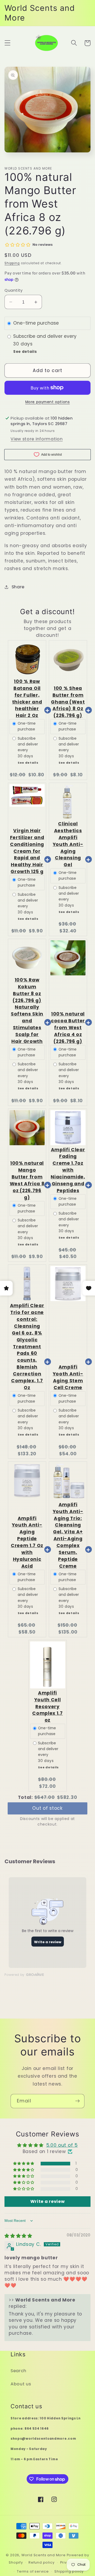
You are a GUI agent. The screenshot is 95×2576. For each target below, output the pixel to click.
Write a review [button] (48, 2201)
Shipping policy (69, 2571)
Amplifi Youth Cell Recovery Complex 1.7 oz (47, 1707)
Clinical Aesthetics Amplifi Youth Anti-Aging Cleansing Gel (68, 844)
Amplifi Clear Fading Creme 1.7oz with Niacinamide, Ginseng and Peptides (68, 1170)
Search (18, 2371)
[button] (8, 43)
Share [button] (18, 587)
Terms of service (33, 2571)
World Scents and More (44, 2555)
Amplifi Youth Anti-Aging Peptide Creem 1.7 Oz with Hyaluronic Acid (27, 1542)
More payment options (48, 402)
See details (25, 352)
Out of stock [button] (47, 1807)
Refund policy (41, 2562)
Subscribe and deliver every (46, 336)
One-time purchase (36, 323)
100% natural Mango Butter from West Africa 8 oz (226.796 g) (27, 1180)
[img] (18, 2236)
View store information (37, 439)
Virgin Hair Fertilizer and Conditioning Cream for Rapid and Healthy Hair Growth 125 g (27, 851)
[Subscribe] (77, 2101)
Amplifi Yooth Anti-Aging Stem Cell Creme (68, 1377)
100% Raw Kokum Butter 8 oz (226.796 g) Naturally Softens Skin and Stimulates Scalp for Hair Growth (27, 1011)
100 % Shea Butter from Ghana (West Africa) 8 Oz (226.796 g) (68, 702)
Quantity (14, 290)
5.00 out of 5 (62, 2145)
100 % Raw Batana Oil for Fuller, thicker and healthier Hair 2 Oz (27, 698)
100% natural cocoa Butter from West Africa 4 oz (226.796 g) (68, 1028)
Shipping (12, 263)
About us (21, 2384)
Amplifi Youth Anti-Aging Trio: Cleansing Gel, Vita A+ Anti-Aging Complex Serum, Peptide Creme (68, 1535)
